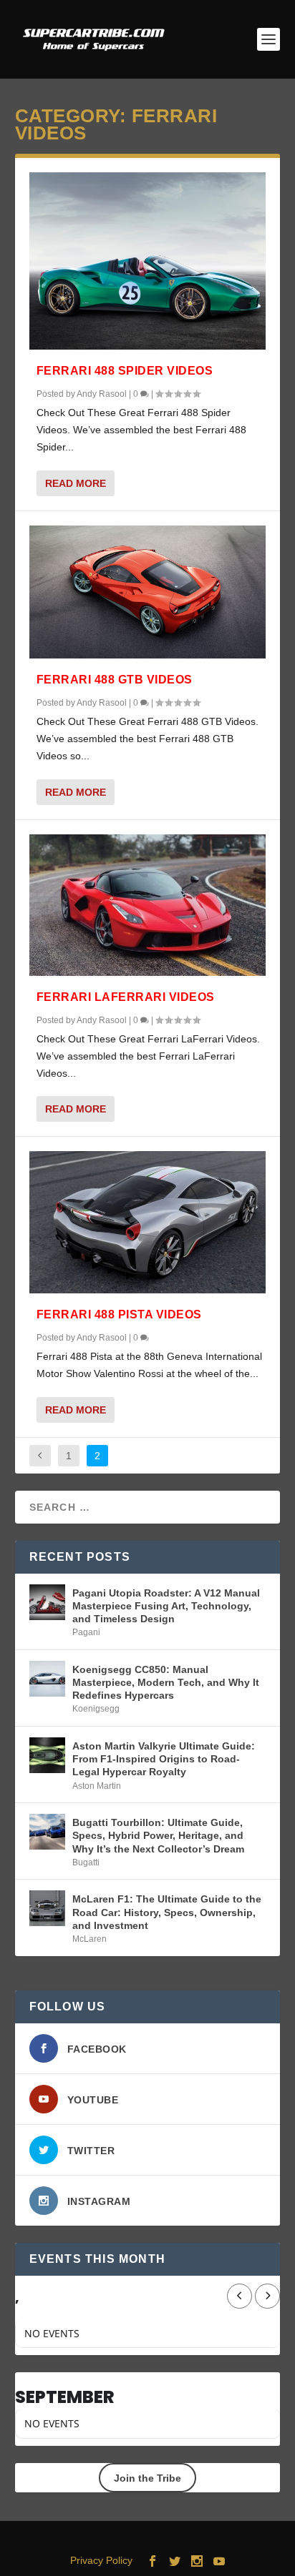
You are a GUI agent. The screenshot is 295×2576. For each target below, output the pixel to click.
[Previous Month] (240, 2296)
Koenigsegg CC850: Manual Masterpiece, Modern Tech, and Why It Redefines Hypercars (166, 1682)
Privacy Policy (101, 2560)
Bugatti (86, 1862)
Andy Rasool (102, 394)
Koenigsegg (96, 1709)
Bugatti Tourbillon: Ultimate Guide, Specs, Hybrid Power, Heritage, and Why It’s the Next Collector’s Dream (158, 1835)
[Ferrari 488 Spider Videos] (148, 261)
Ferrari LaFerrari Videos (126, 997)
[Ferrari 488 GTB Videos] (148, 592)
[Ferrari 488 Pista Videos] (148, 1222)
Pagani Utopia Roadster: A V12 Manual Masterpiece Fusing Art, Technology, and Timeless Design (166, 1606)
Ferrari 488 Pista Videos (119, 1314)
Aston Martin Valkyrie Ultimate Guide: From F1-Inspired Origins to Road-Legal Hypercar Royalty (164, 1759)
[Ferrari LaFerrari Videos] (148, 905)
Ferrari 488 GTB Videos (115, 680)
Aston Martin (97, 1786)
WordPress (246, 2540)
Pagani (86, 1632)
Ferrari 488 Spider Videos (125, 371)
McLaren (90, 1939)
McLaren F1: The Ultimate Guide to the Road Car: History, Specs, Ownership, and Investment (167, 1912)
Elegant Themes (120, 2540)
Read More (76, 483)
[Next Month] (267, 2296)
